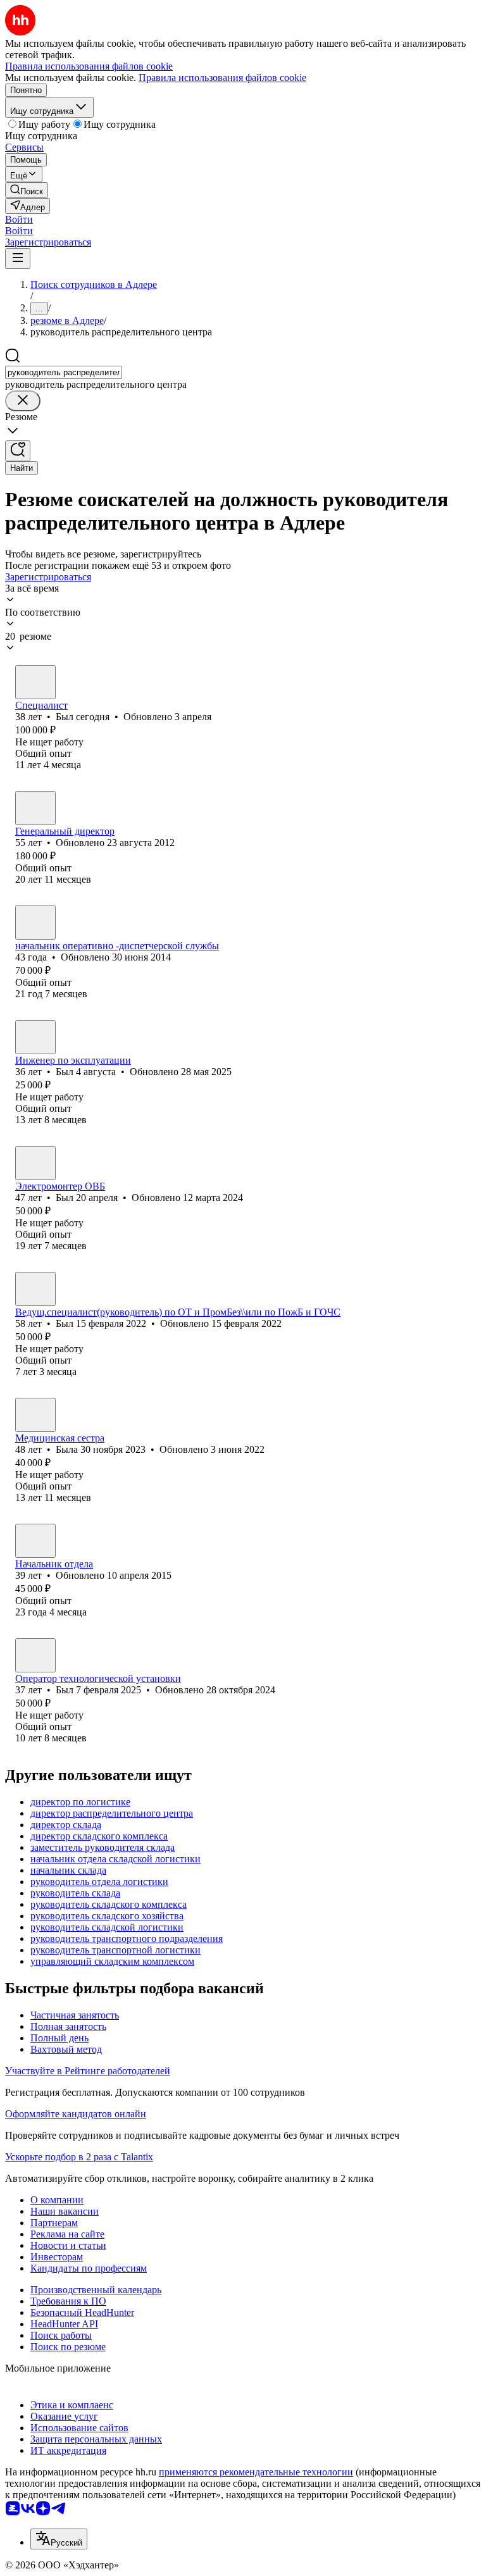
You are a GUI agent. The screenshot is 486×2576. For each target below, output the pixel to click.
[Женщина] (35, 1415)
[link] (27, 190)
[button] (19, 219)
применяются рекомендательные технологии (256, 2472)
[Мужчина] (35, 682)
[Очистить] (23, 401)
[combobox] (64, 372)
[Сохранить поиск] (18, 451)
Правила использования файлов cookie (222, 78)
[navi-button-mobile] (18, 258)
